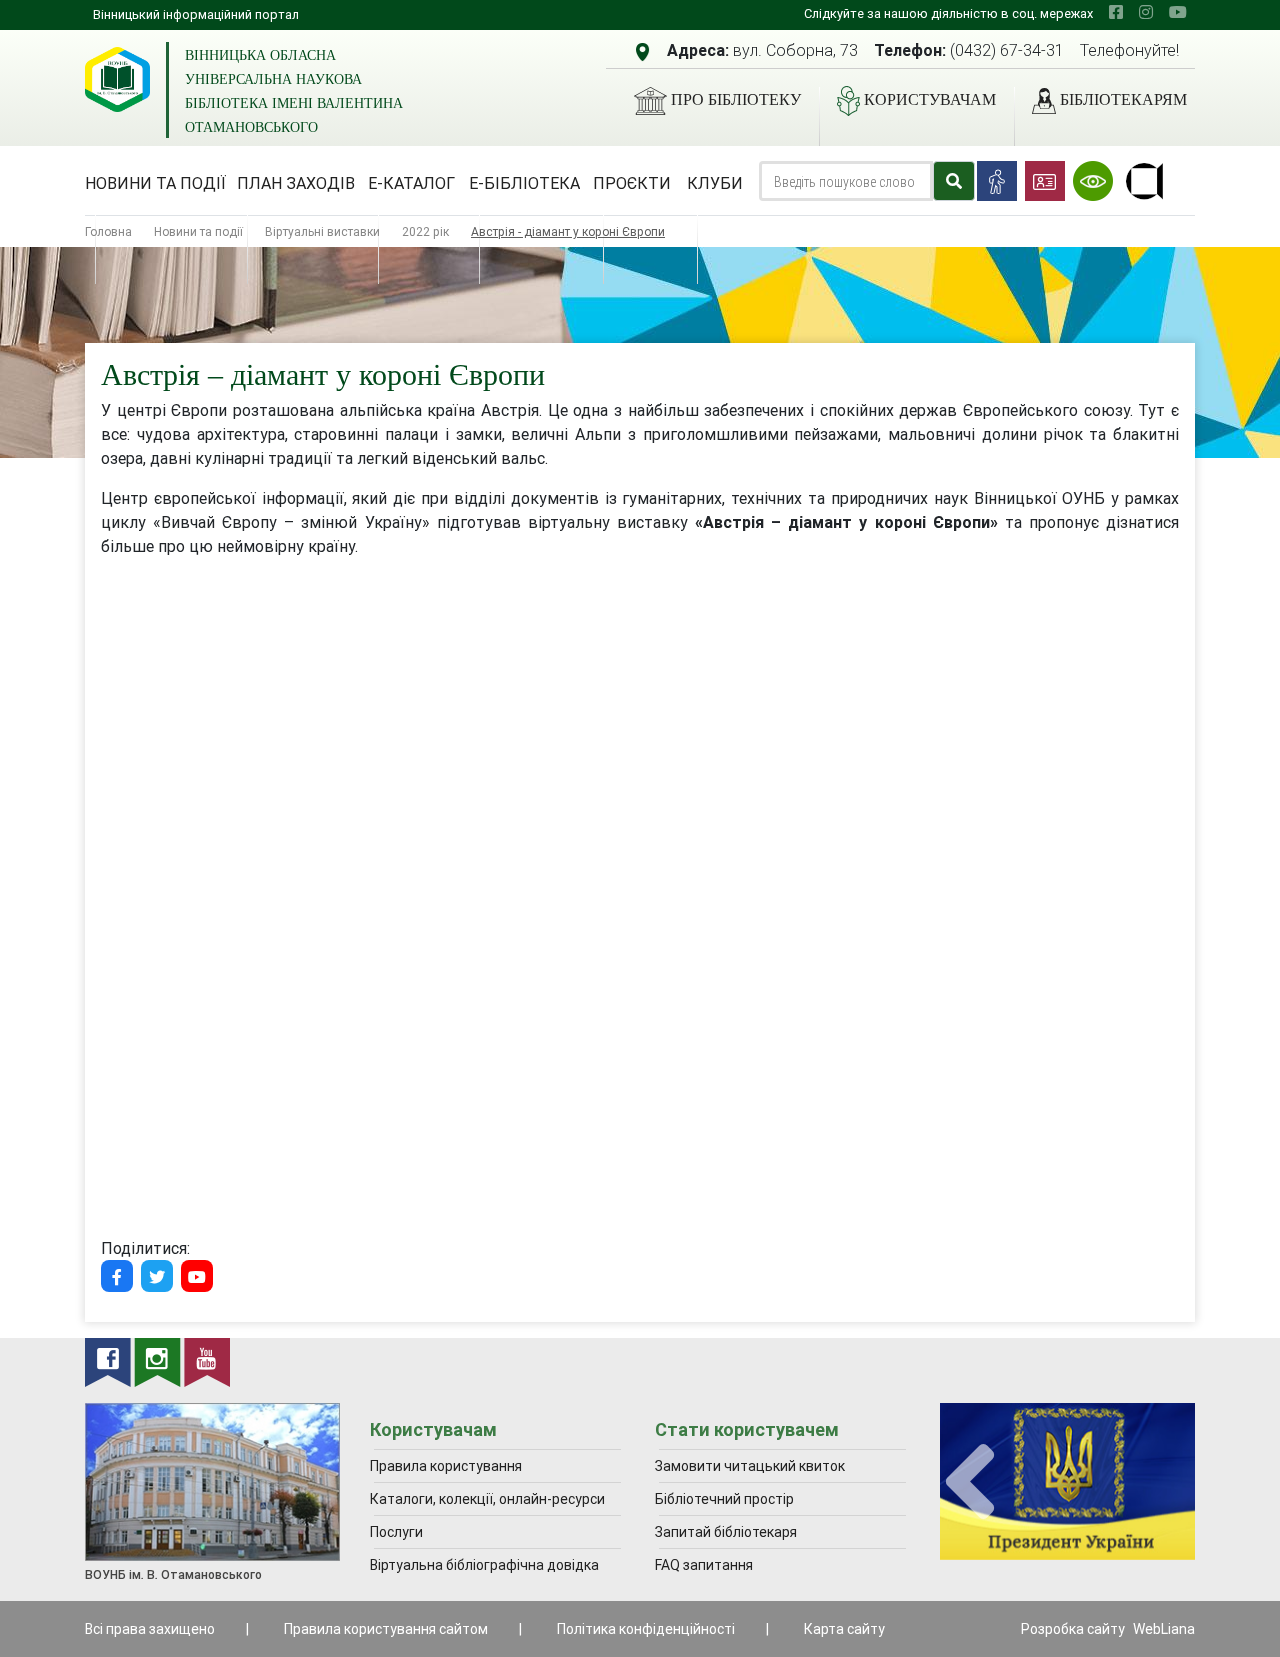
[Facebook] (117, 1276)
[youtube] (1178, 12)
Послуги (396, 1532)
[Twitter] (157, 1276)
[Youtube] (197, 1276)
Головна (108, 231)
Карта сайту (844, 1629)
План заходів (296, 183)
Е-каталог (411, 183)
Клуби (715, 183)
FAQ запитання (704, 1565)
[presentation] (970, 1482)
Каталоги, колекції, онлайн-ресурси (487, 1499)
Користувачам (930, 99)
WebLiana (1164, 1629)
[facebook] (1116, 12)
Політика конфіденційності (646, 1629)
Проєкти (632, 183)
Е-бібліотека (524, 183)
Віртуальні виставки (322, 231)
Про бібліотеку (736, 99)
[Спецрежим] (1093, 181)
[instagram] (1146, 12)
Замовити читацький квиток (750, 1466)
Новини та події (155, 183)
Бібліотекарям (1123, 99)
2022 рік (425, 231)
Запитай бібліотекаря (726, 1532)
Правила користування (446, 1466)
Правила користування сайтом (386, 1629)
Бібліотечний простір (724, 1499)
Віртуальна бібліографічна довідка (484, 1565)
